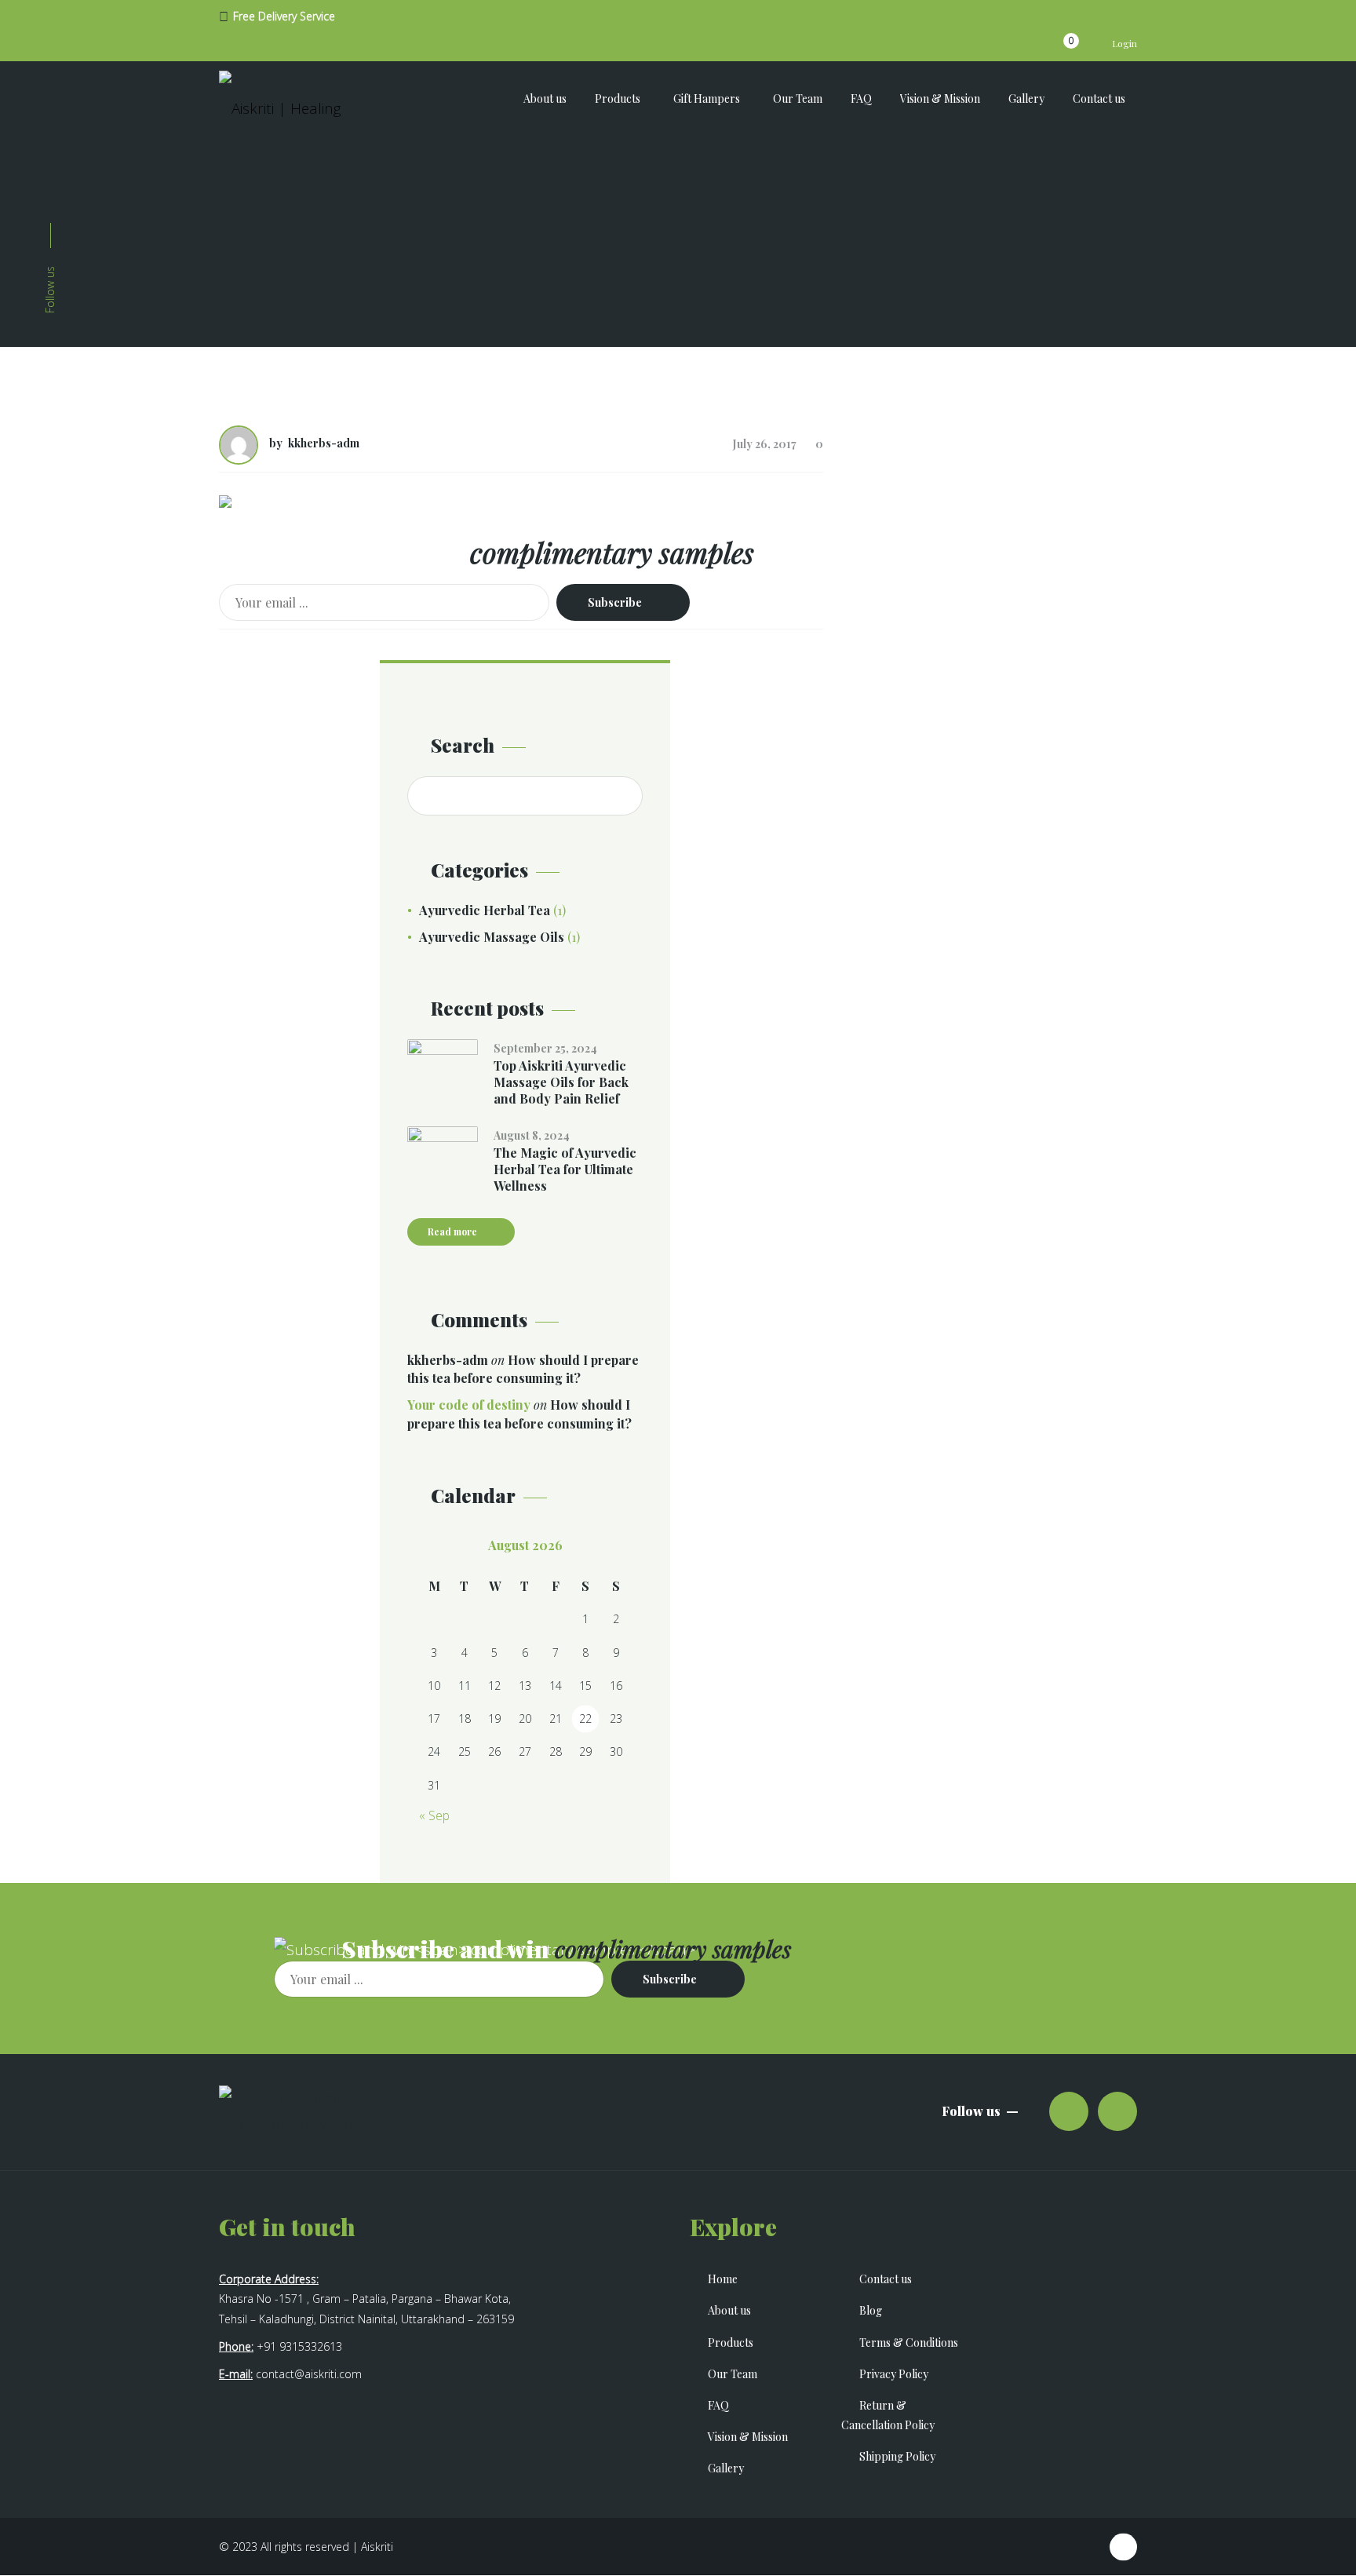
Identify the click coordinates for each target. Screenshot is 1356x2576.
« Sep (434, 1815)
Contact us (886, 2279)
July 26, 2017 (765, 444)
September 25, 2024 (545, 1048)
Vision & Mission (748, 2437)
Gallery (726, 2468)
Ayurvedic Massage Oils (492, 937)
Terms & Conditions (909, 2342)
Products (731, 2342)
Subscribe (615, 602)
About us (729, 2310)
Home (723, 2279)
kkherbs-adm (324, 443)
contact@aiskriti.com (309, 2374)
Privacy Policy (894, 2374)
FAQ (718, 2405)
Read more (452, 1231)
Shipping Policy (897, 2456)
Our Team (733, 2374)
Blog (871, 2310)
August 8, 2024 (532, 1135)
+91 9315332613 (299, 2346)
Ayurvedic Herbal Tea (485, 910)
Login (1123, 43)
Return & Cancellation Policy (888, 2415)
